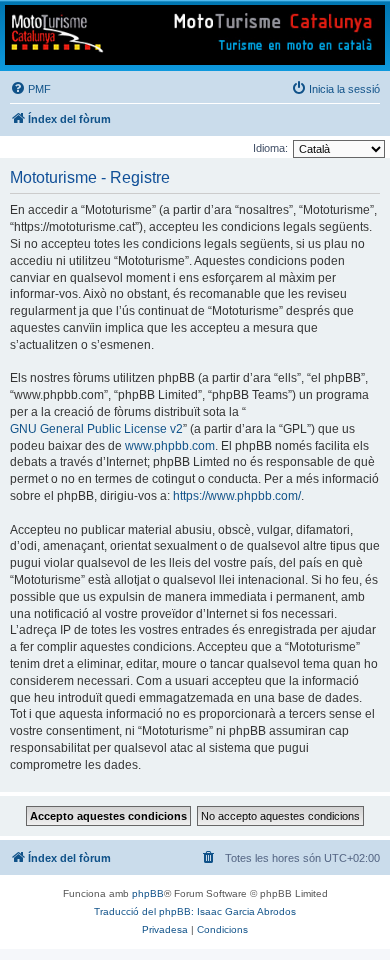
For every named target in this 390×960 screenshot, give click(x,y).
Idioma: (270, 148)
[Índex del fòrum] (195, 35)
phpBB (148, 893)
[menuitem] (30, 89)
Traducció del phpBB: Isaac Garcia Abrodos (195, 911)
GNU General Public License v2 (96, 429)
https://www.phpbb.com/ (237, 496)
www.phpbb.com (170, 446)
